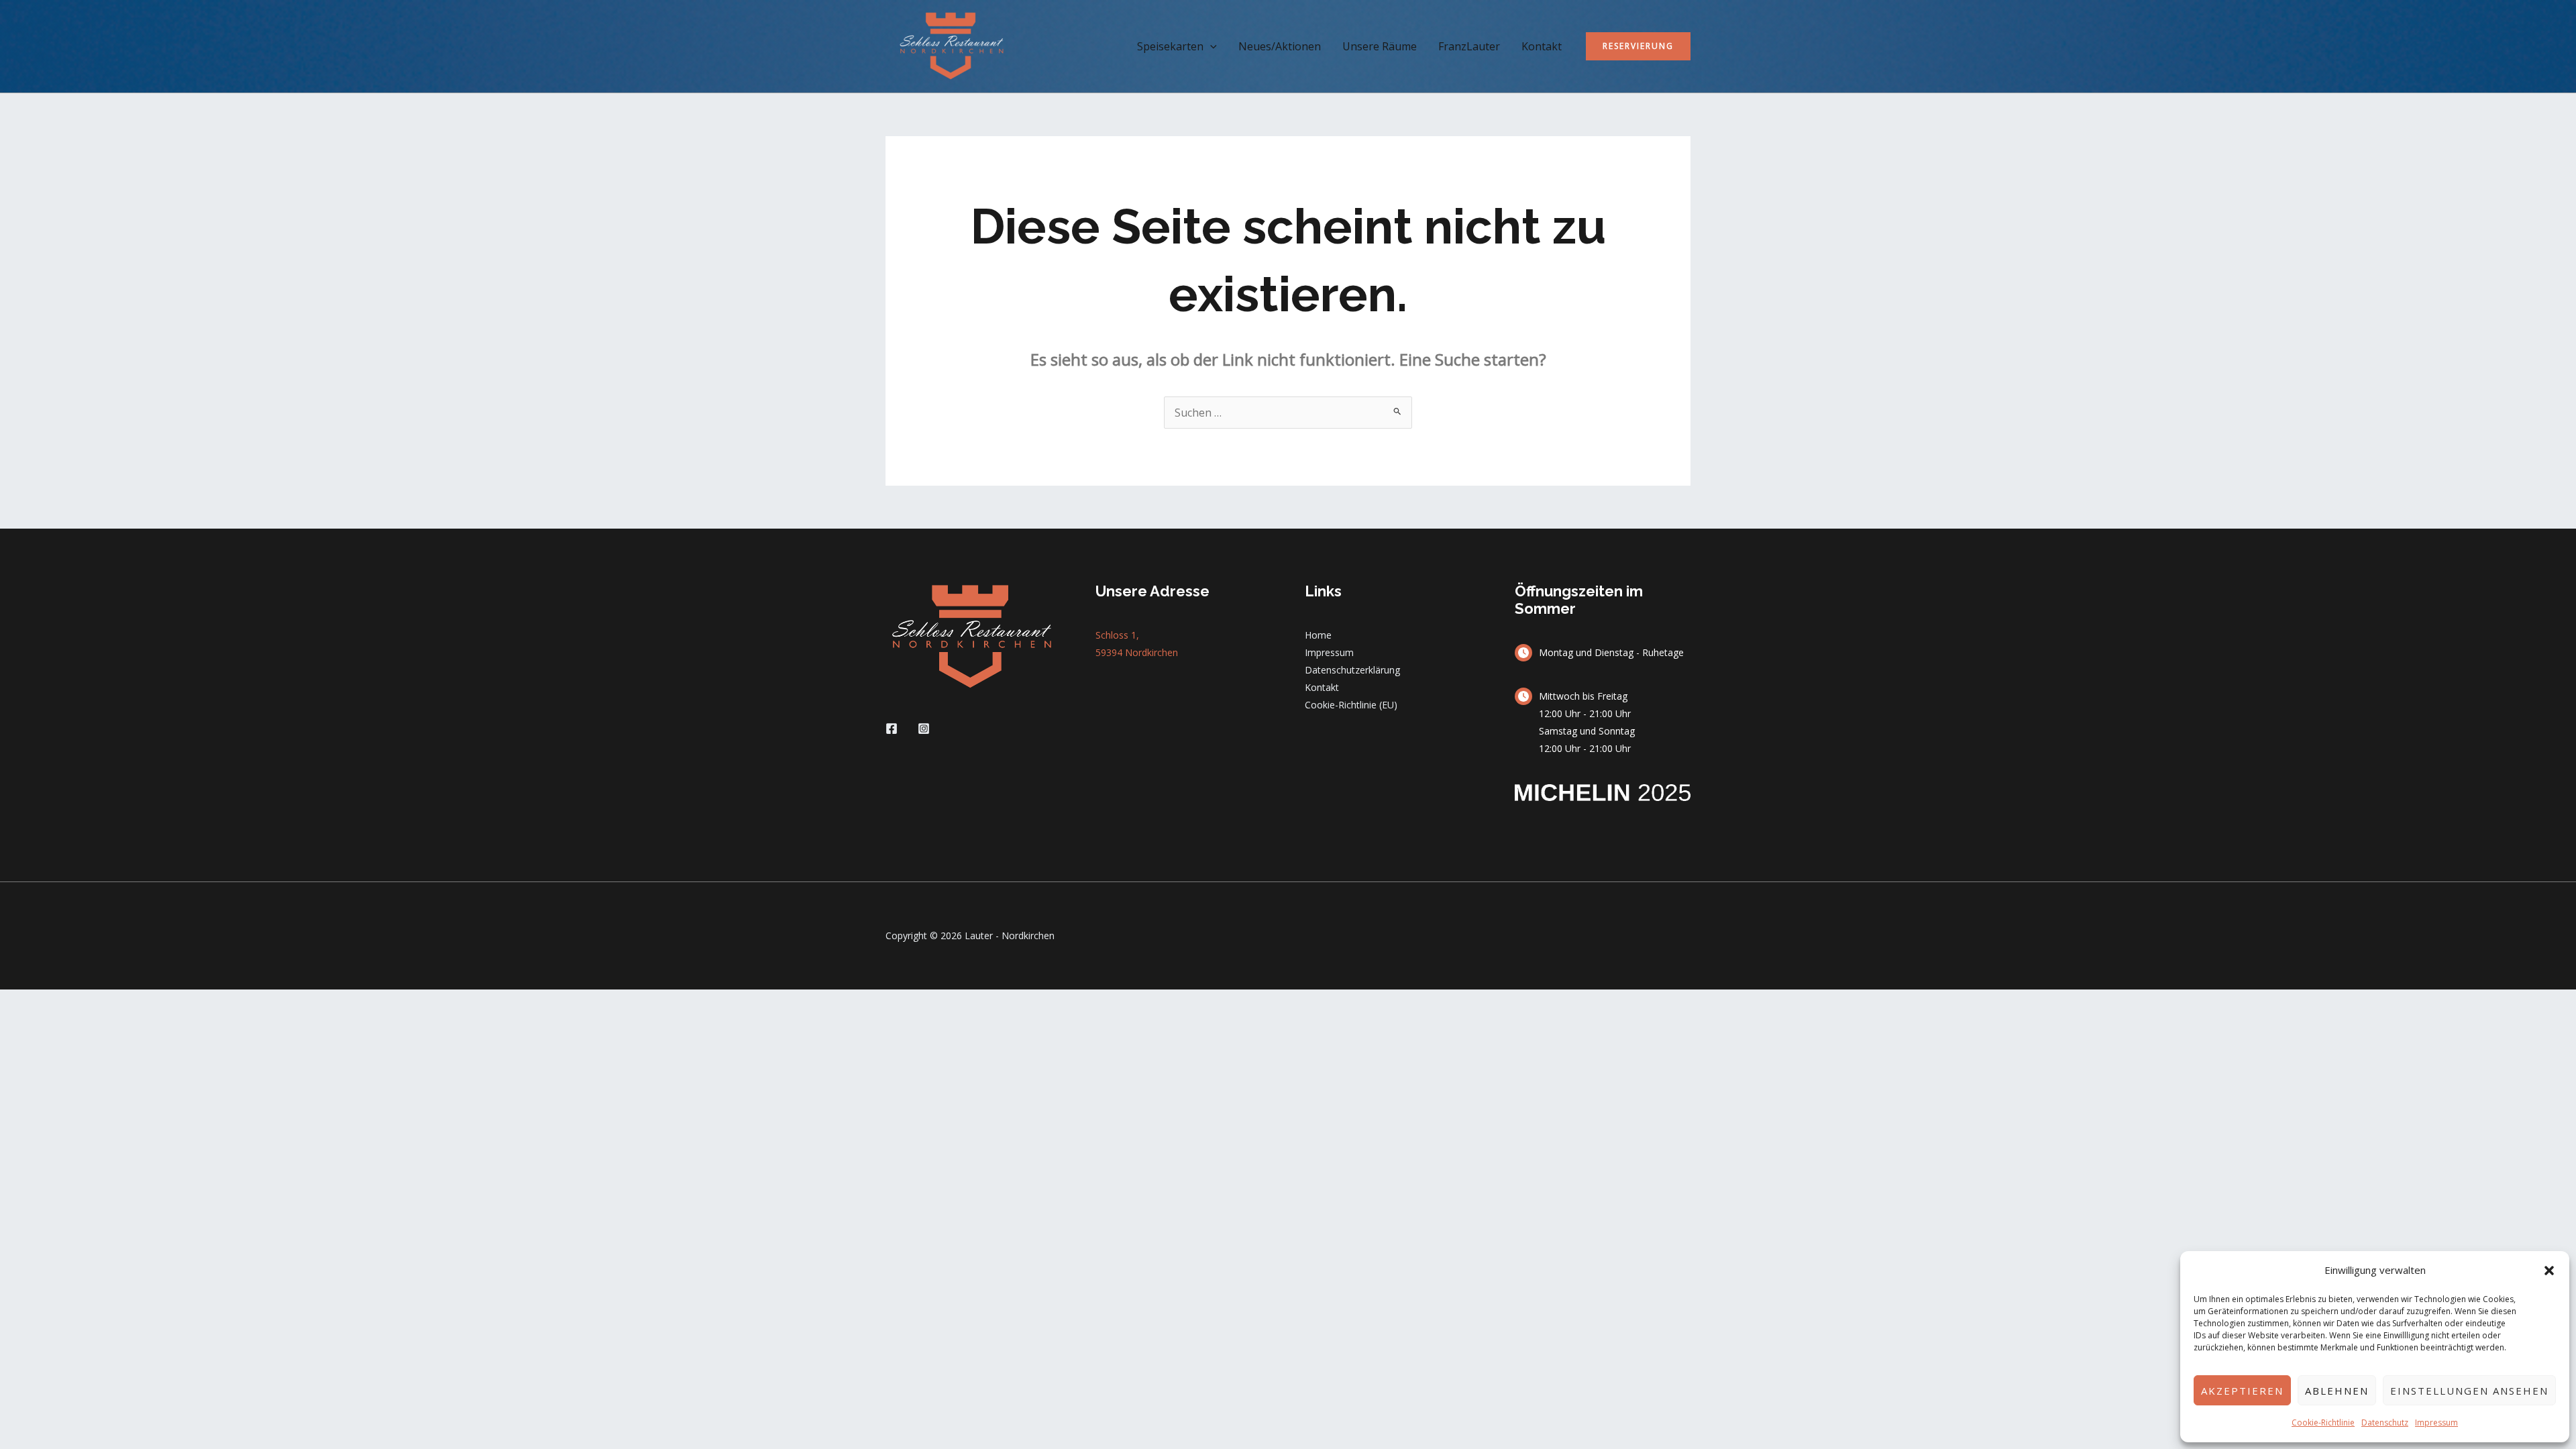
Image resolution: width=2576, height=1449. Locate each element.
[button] (2549, 1271)
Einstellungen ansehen (2469, 1391)
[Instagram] (924, 729)
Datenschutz (2385, 1423)
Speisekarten (1170, 46)
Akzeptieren (2242, 1391)
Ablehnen (2337, 1391)
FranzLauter (1469, 46)
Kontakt (1542, 46)
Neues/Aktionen (1280, 46)
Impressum (2436, 1423)
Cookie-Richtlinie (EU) (1351, 705)
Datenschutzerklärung (1352, 670)
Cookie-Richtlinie (2323, 1423)
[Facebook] (892, 729)
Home (1318, 635)
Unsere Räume (1380, 46)
